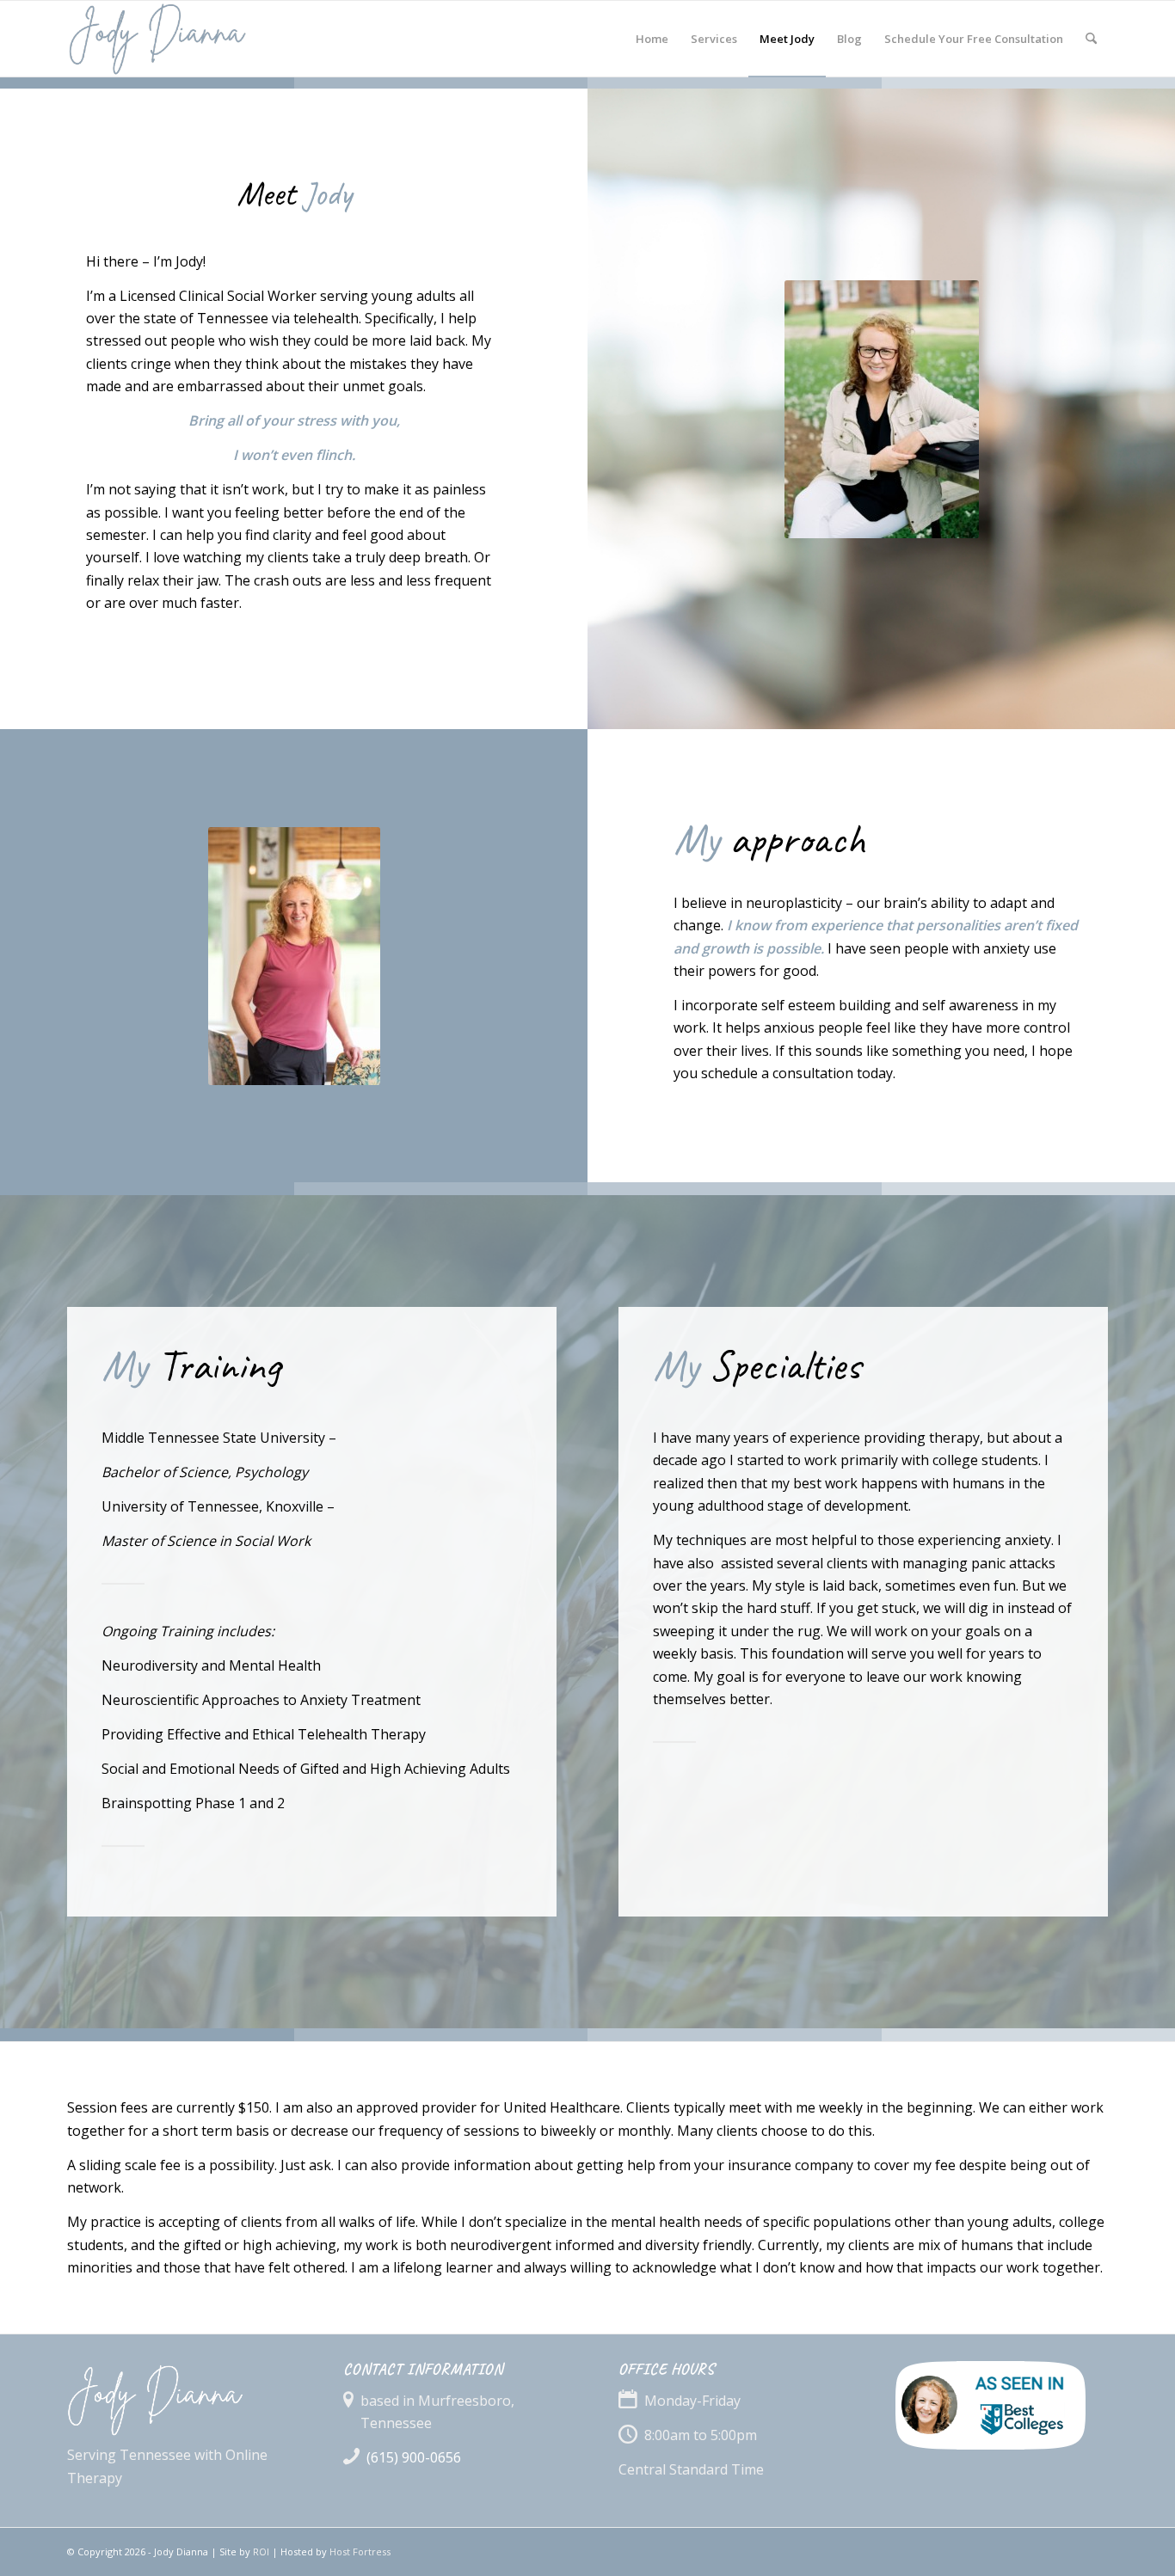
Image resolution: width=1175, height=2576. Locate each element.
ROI (261, 2551)
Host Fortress (360, 2551)
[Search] (1091, 39)
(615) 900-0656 (414, 2457)
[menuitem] (652, 39)
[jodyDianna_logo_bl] (203, 39)
